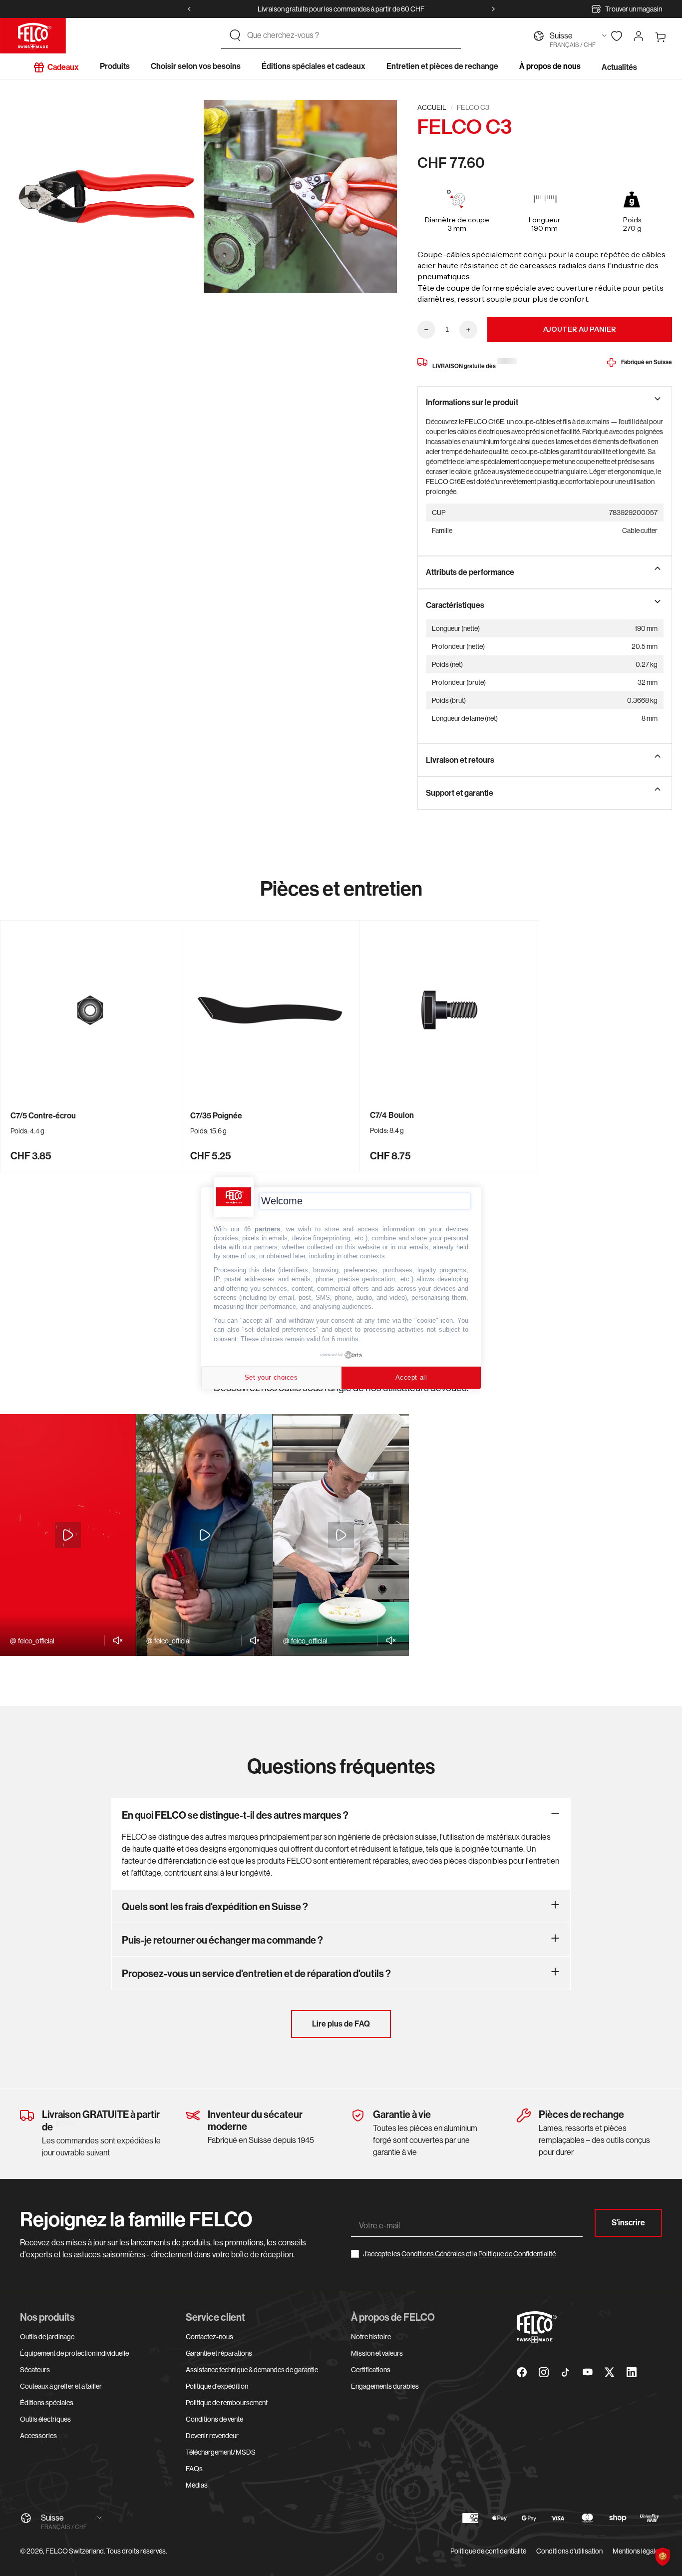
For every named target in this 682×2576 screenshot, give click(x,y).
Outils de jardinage (47, 2337)
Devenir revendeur (212, 2436)
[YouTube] (588, 2372)
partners (267, 1229)
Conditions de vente (214, 2419)
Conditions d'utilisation (569, 2551)
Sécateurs (35, 2370)
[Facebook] (522, 2372)
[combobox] (350, 35)
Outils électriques (45, 2419)
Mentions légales (637, 2551)
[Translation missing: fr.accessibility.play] (68, 1535)
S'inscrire (628, 2223)
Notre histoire (371, 2337)
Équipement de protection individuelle (74, 2353)
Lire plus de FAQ (341, 2024)
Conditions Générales (433, 2254)
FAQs (194, 2469)
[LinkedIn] (632, 2372)
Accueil (432, 107)
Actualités (619, 67)
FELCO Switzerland (75, 2551)
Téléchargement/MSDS (221, 2452)
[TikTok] (566, 2372)
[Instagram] (544, 2372)
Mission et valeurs (377, 2353)
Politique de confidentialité (488, 2551)
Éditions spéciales (47, 2403)
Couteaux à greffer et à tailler (61, 2386)
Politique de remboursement (227, 2403)
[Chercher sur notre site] (235, 35)
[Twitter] (610, 2372)
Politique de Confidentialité (517, 2254)
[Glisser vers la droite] (493, 9)
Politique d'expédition (217, 2386)
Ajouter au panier (580, 329)
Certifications (371, 2370)
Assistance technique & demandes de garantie (252, 2370)
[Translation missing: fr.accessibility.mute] (115, 1640)
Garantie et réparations (219, 2353)
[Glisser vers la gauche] (189, 9)
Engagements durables (385, 2386)
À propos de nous (550, 66)
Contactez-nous (209, 2337)
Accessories (38, 2436)
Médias (197, 2485)
